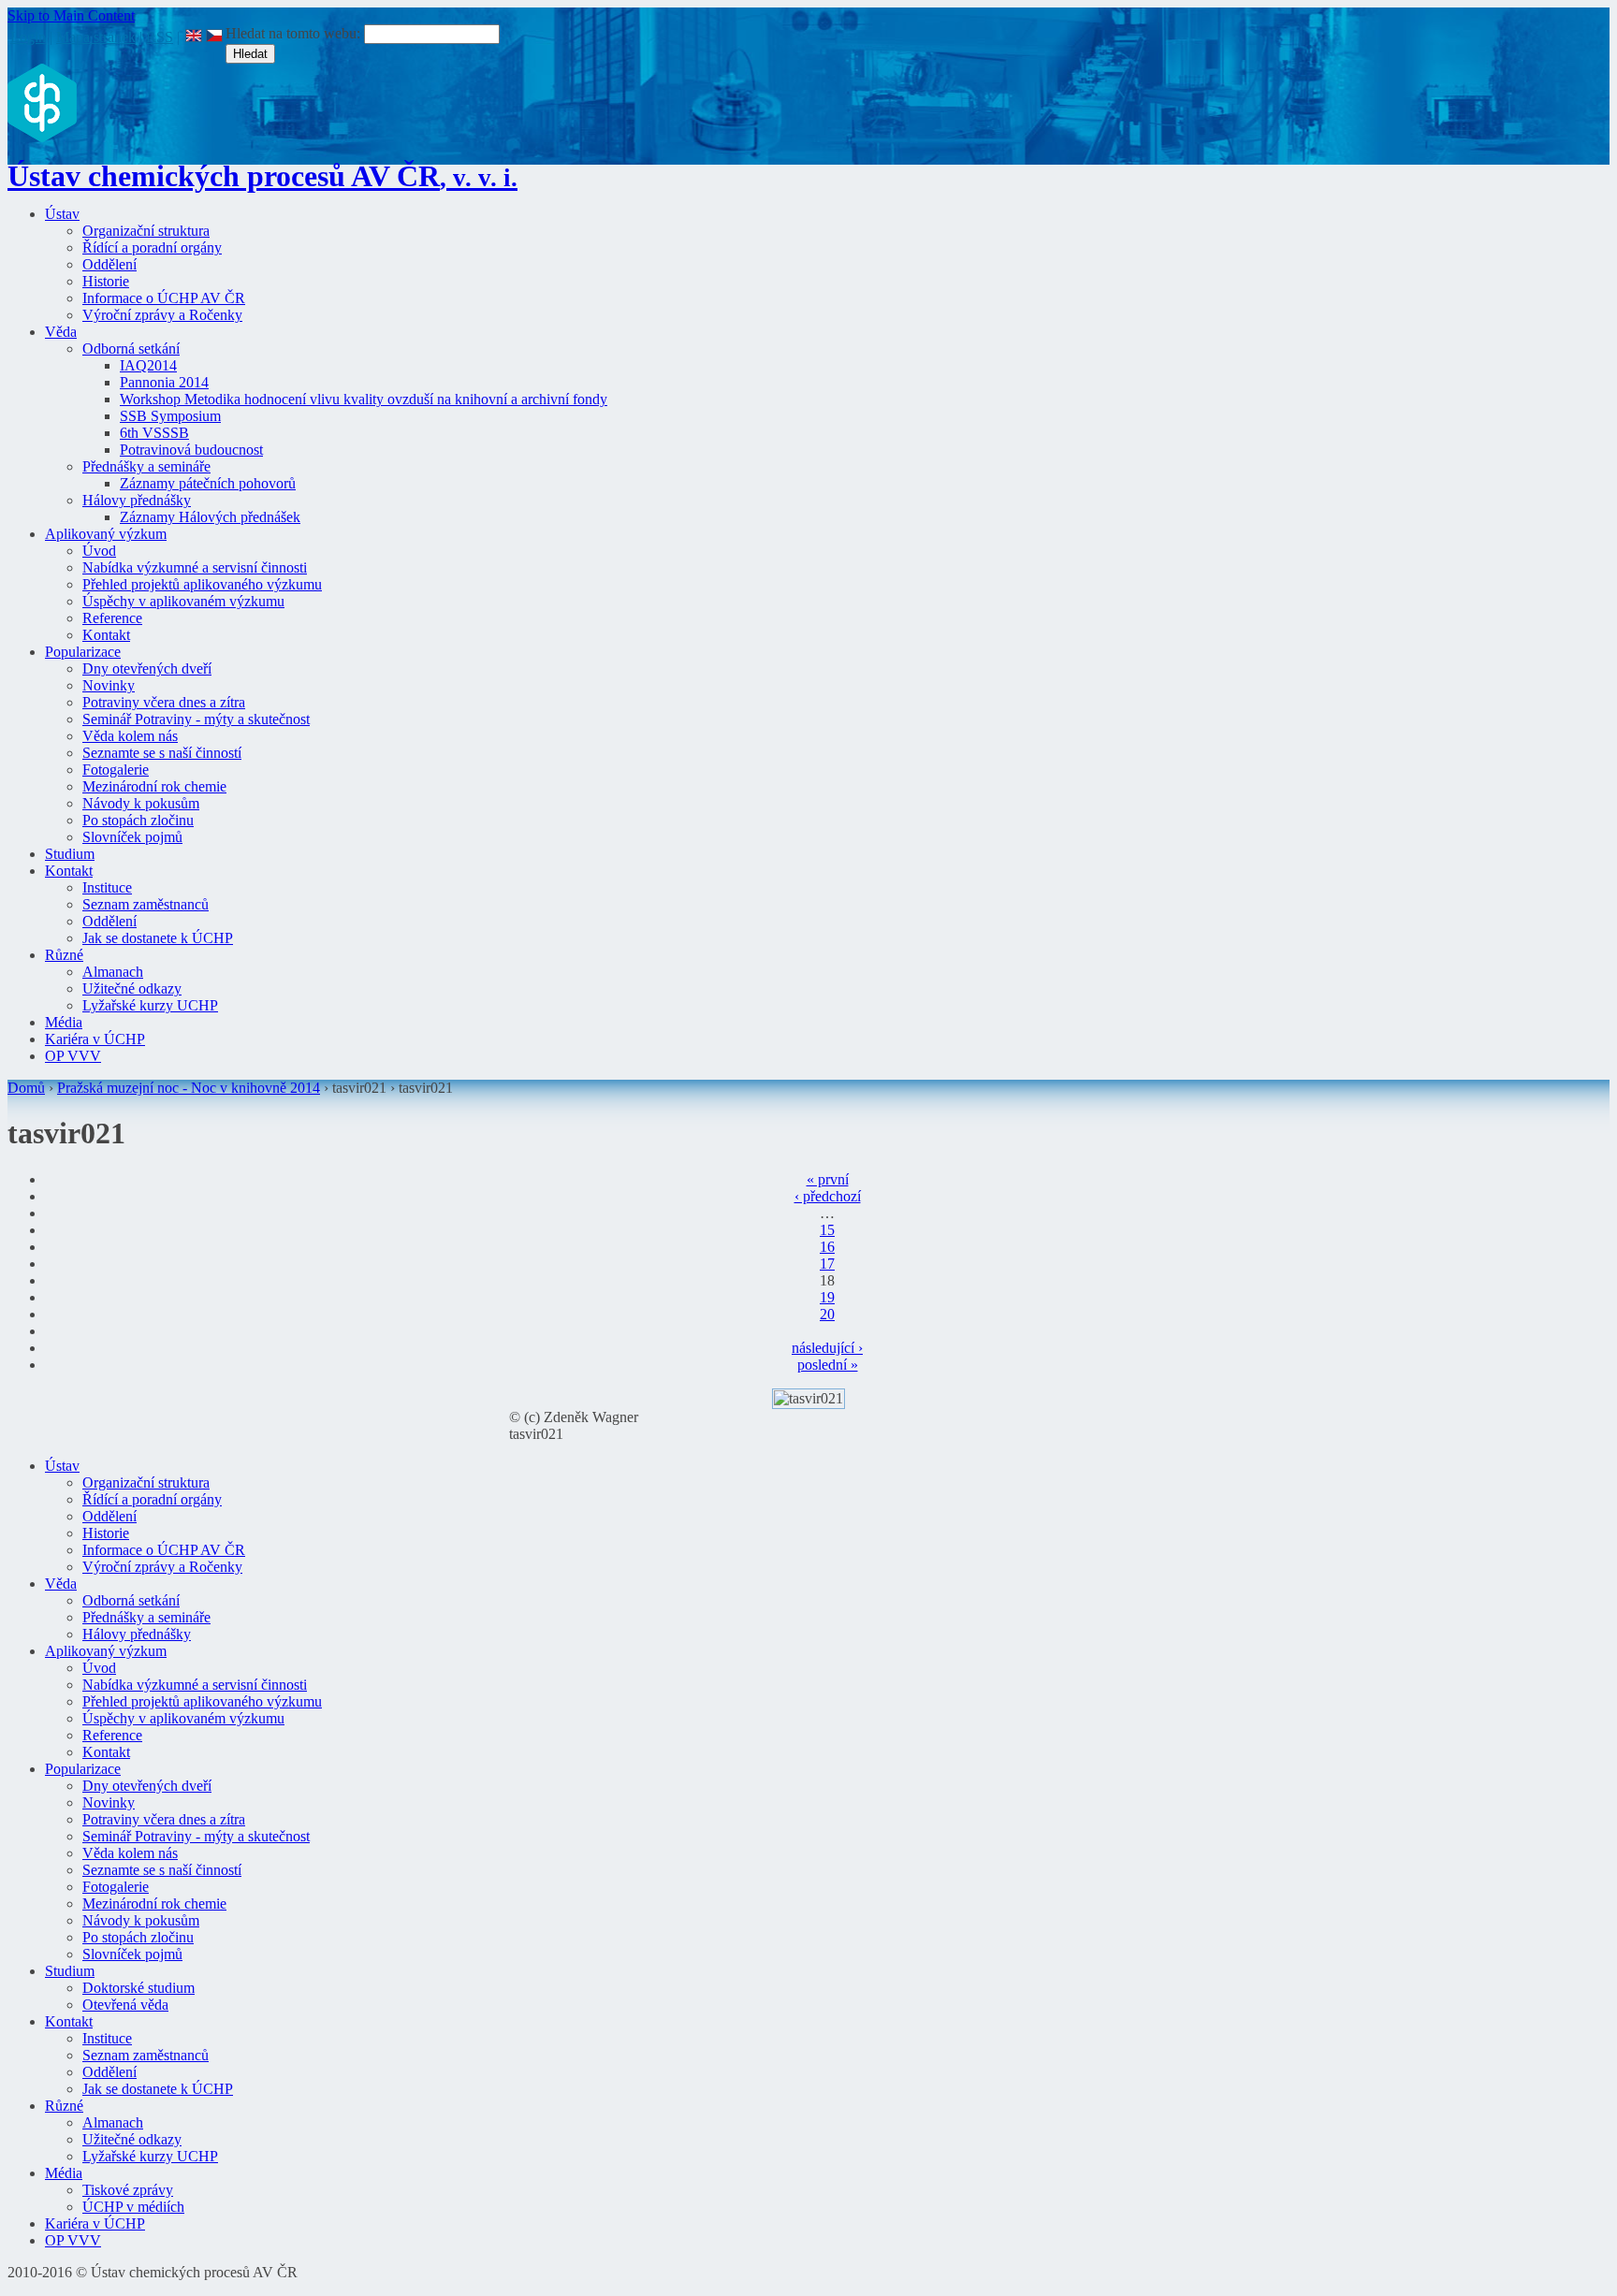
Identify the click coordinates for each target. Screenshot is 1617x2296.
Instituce (107, 887)
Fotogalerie (116, 770)
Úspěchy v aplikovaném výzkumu (183, 601)
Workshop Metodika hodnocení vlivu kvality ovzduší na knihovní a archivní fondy (364, 399)
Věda (61, 332)
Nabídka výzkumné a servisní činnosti (195, 567)
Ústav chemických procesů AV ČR (262, 176)
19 (827, 1297)
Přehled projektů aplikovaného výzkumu (202, 584)
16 (827, 1247)
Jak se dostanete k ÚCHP (158, 938)
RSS (160, 37)
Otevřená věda (125, 2005)
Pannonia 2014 (164, 382)
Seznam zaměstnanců (146, 904)
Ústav (62, 214)
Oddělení (109, 264)
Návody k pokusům (141, 803)
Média (64, 1022)
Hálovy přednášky (137, 500)
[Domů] (42, 137)
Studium (70, 854)
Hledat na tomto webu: (295, 33)
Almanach (113, 972)
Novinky (109, 685)
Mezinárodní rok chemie (154, 786)
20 (827, 1314)
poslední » (828, 1365)
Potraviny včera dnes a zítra (164, 702)
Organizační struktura (146, 231)
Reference (112, 618)
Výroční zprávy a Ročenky (162, 315)
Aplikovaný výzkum (106, 534)
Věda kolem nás (130, 736)
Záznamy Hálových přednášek (210, 517)
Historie (106, 281)
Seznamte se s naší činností (162, 753)
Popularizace (83, 652)
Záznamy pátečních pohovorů (208, 483)
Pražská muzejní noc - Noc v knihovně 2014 (189, 1088)
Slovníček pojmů (132, 837)
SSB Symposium (170, 416)
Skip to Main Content (71, 15)
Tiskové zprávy (128, 2190)
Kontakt (106, 635)
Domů (26, 1088)
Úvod (99, 551)
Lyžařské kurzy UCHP (150, 1005)
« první (828, 1179)
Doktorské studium (138, 1988)
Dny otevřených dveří (147, 668)
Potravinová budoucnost (191, 450)
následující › (827, 1348)
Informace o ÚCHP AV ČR (164, 298)
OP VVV (73, 1056)
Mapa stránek (96, 37)
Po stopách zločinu (138, 820)
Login (28, 37)
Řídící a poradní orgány (152, 247)
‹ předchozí (828, 1196)
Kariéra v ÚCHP (95, 1039)
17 (827, 1264)
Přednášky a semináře (146, 466)
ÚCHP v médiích (133, 2207)
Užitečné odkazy (132, 988)
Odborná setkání (131, 349)
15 (827, 1230)
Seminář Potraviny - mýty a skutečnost (196, 719)
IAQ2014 (148, 365)
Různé (64, 955)
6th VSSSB (154, 433)
